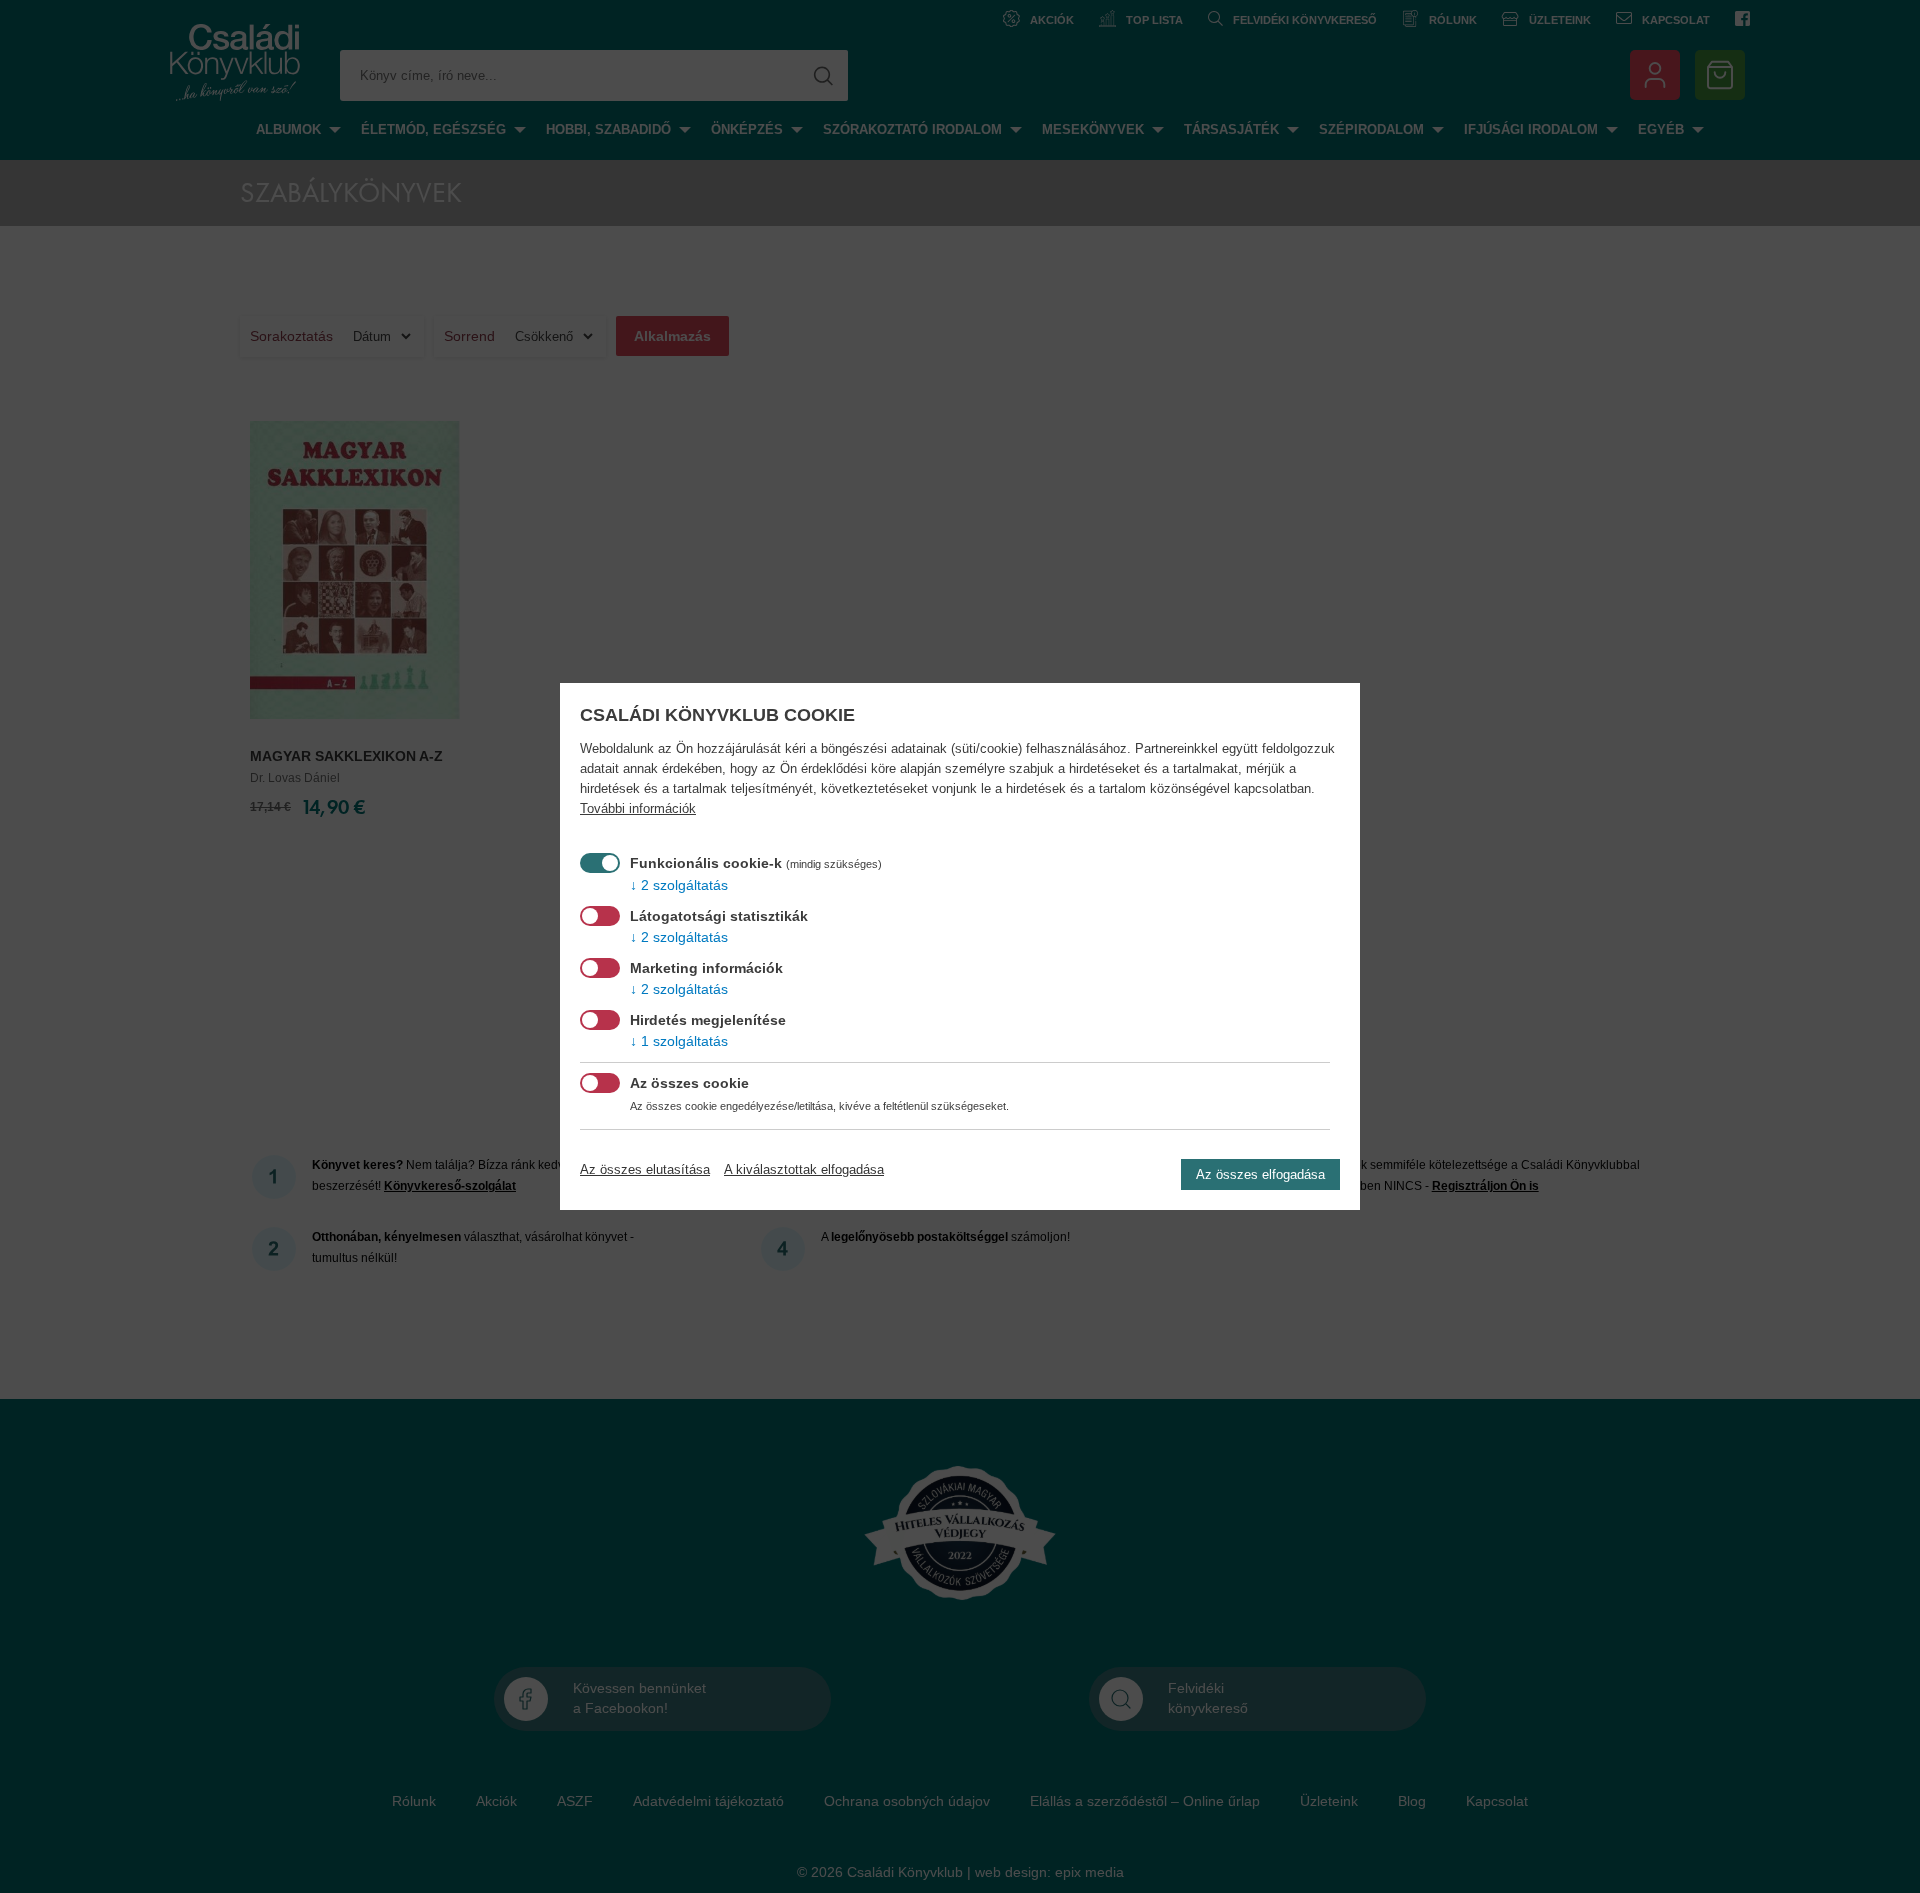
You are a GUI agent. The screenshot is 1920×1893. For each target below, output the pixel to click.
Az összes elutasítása (645, 1169)
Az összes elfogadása (1260, 1174)
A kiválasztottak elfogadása (804, 1169)
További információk (638, 809)
